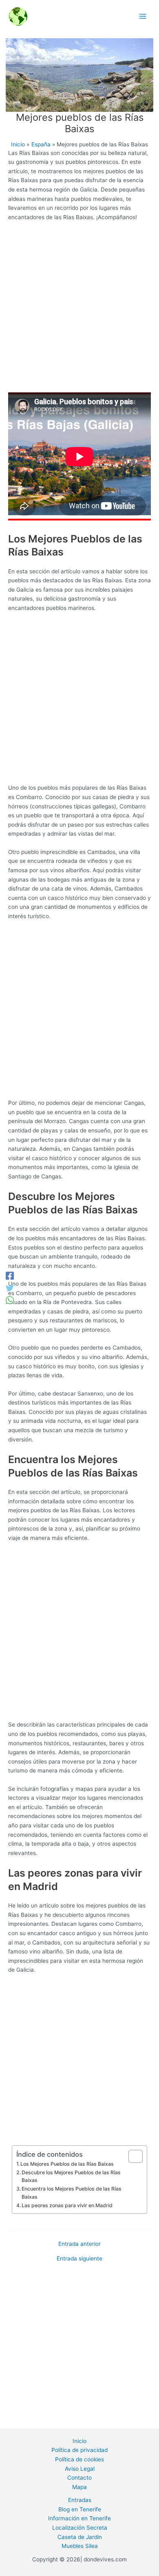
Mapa (79, 2487)
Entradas (80, 2500)
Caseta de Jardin (80, 2537)
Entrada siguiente (79, 2259)
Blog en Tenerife (80, 2509)
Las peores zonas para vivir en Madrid (67, 2205)
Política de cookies (79, 2459)
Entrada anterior (79, 2244)
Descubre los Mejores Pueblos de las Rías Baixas (71, 2176)
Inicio (79, 2441)
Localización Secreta (80, 2528)
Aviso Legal (80, 2469)
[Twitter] (10, 1288)
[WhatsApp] (10, 1300)
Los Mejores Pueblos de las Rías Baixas (67, 2164)
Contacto (79, 2478)
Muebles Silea (80, 2546)
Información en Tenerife (79, 2518)
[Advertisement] (79, 310)
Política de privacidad (79, 2450)
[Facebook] (10, 1276)
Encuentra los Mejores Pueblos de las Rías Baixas (72, 2193)
